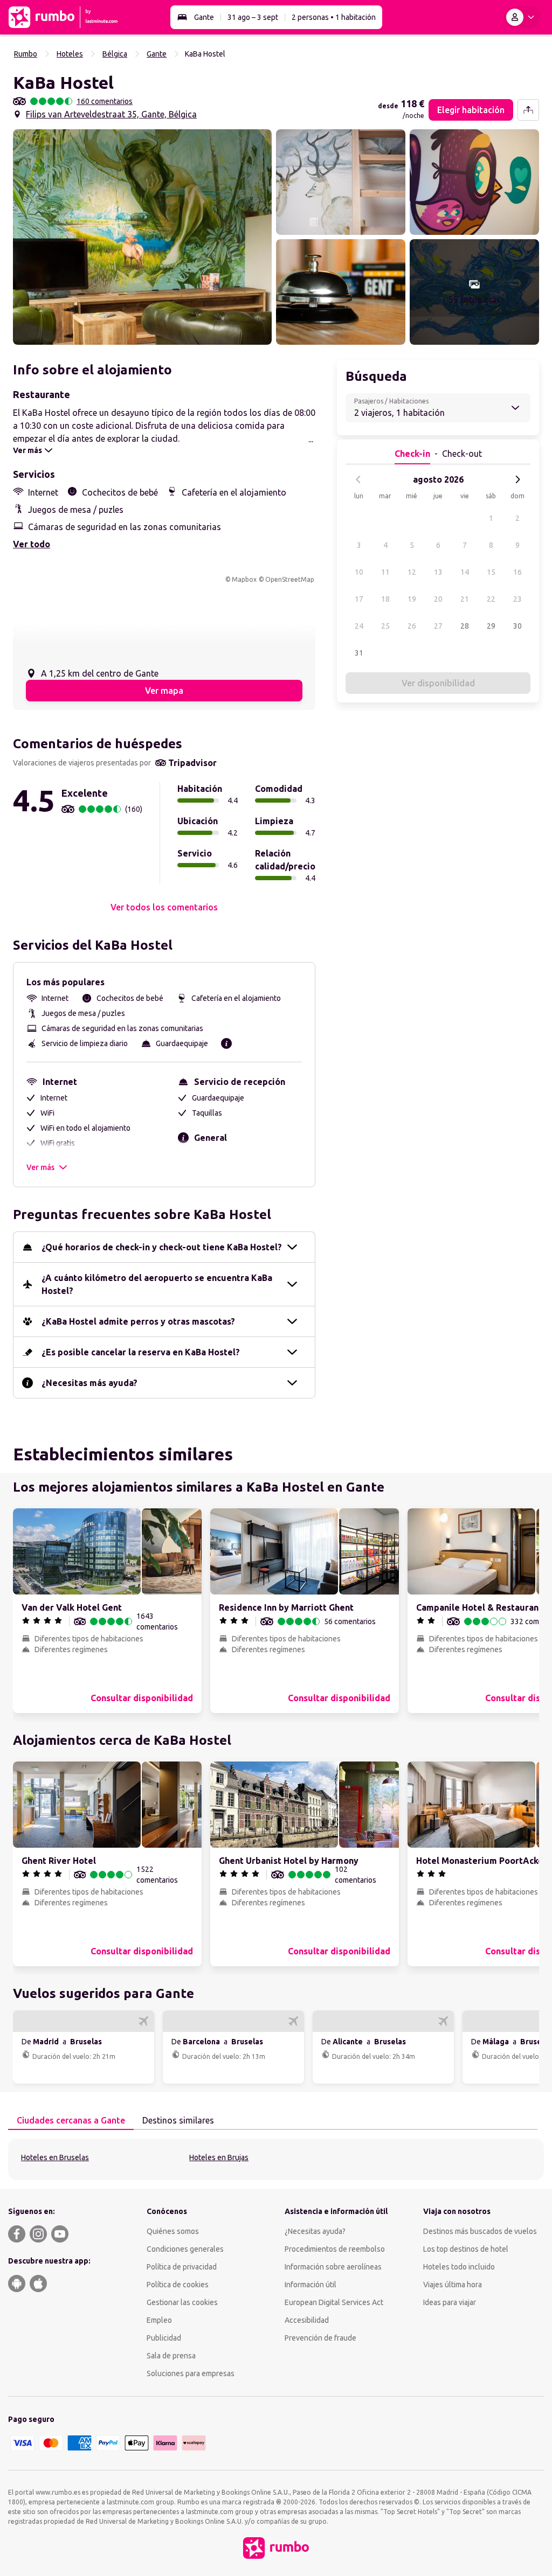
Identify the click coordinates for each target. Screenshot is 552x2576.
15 (491, 572)
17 (359, 599)
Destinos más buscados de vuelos (480, 2231)
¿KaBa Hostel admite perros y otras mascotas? (138, 1321)
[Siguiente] (517, 479)
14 (465, 572)
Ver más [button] (40, 1167)
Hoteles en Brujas (219, 2157)
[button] (142, 237)
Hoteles (70, 54)
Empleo (159, 2320)
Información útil (310, 2285)
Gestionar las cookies (182, 2302)
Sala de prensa (171, 2356)
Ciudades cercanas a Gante (71, 2120)
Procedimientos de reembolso (335, 2249)
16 (517, 572)
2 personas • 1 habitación (334, 17)
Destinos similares (178, 2120)
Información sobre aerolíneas (333, 2267)
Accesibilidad (307, 2320)
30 (517, 626)
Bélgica (115, 54)
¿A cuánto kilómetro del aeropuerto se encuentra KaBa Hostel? (157, 1284)
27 (438, 626)
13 (438, 572)
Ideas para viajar (450, 2302)
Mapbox (244, 579)
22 (491, 599)
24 (359, 626)
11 (385, 572)
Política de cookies (178, 2285)
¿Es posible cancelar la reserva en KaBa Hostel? (141, 1352)
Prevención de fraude (320, 2338)
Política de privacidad (182, 2267)
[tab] (71, 2121)
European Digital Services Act (334, 2302)
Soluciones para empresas (191, 2373)
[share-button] (528, 110)
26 (412, 626)
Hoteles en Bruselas (55, 2157)
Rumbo (26, 54)
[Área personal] (522, 17)
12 (412, 572)
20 (438, 599)
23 (517, 599)
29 (491, 626)
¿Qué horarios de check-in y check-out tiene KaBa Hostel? (162, 1247)
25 (385, 626)
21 (465, 599)
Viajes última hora (453, 2285)
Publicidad (164, 2338)
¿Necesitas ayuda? (315, 2231)
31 (359, 653)
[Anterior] (358, 479)
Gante (204, 17)
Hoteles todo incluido (459, 2267)
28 (465, 626)
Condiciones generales (185, 2249)
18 (385, 599)
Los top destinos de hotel (466, 2249)
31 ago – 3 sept (253, 17)
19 (412, 599)
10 (359, 572)
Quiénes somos (173, 2231)
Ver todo (32, 544)
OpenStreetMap (290, 579)
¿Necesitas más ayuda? (89, 1383)
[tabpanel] (276, 2159)
